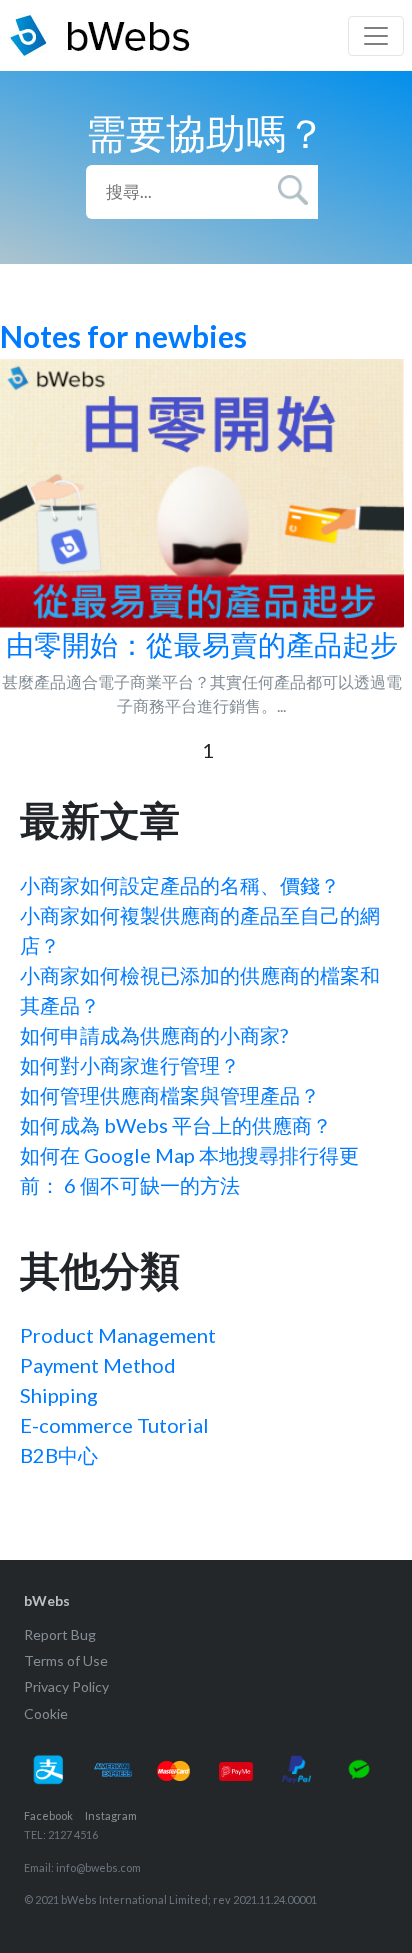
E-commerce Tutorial (114, 1425)
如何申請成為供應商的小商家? (154, 1035)
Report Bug (60, 1634)
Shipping (59, 1395)
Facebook (48, 1815)
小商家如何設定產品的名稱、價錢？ (180, 885)
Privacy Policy (66, 1686)
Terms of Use (66, 1660)
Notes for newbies (123, 336)
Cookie (46, 1713)
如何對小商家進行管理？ (130, 1065)
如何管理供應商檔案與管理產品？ (170, 1095)
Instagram (111, 1815)
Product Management (118, 1335)
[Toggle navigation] (376, 36)
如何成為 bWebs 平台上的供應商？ (176, 1125)
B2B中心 (59, 1455)
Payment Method (98, 1365)
